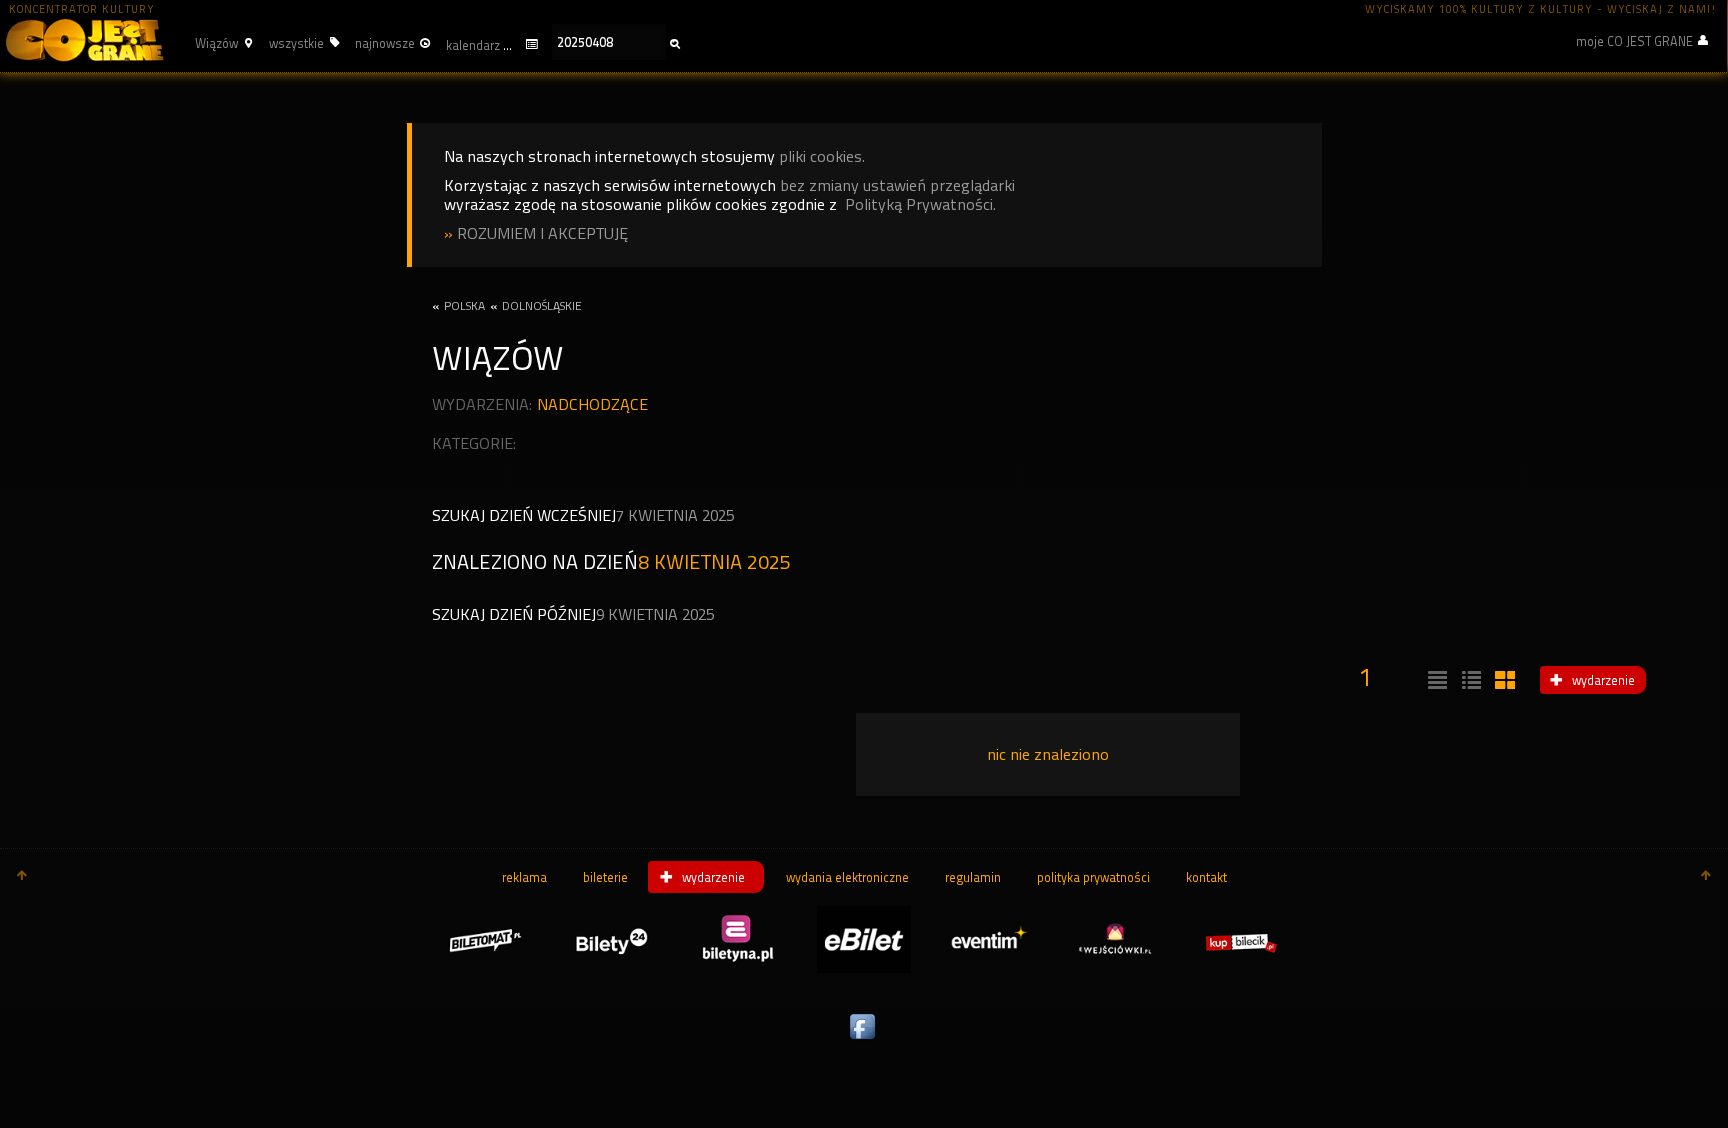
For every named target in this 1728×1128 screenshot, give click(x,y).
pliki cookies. (822, 156)
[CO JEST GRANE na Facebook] (864, 1040)
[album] (1503, 681)
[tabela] (1469, 681)
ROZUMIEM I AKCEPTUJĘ (542, 233)
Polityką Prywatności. (920, 204)
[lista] (1435, 681)
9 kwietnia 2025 (655, 614)
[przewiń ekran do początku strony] (22, 877)
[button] (221, 43)
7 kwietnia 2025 (675, 515)
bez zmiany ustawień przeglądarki (897, 185)
